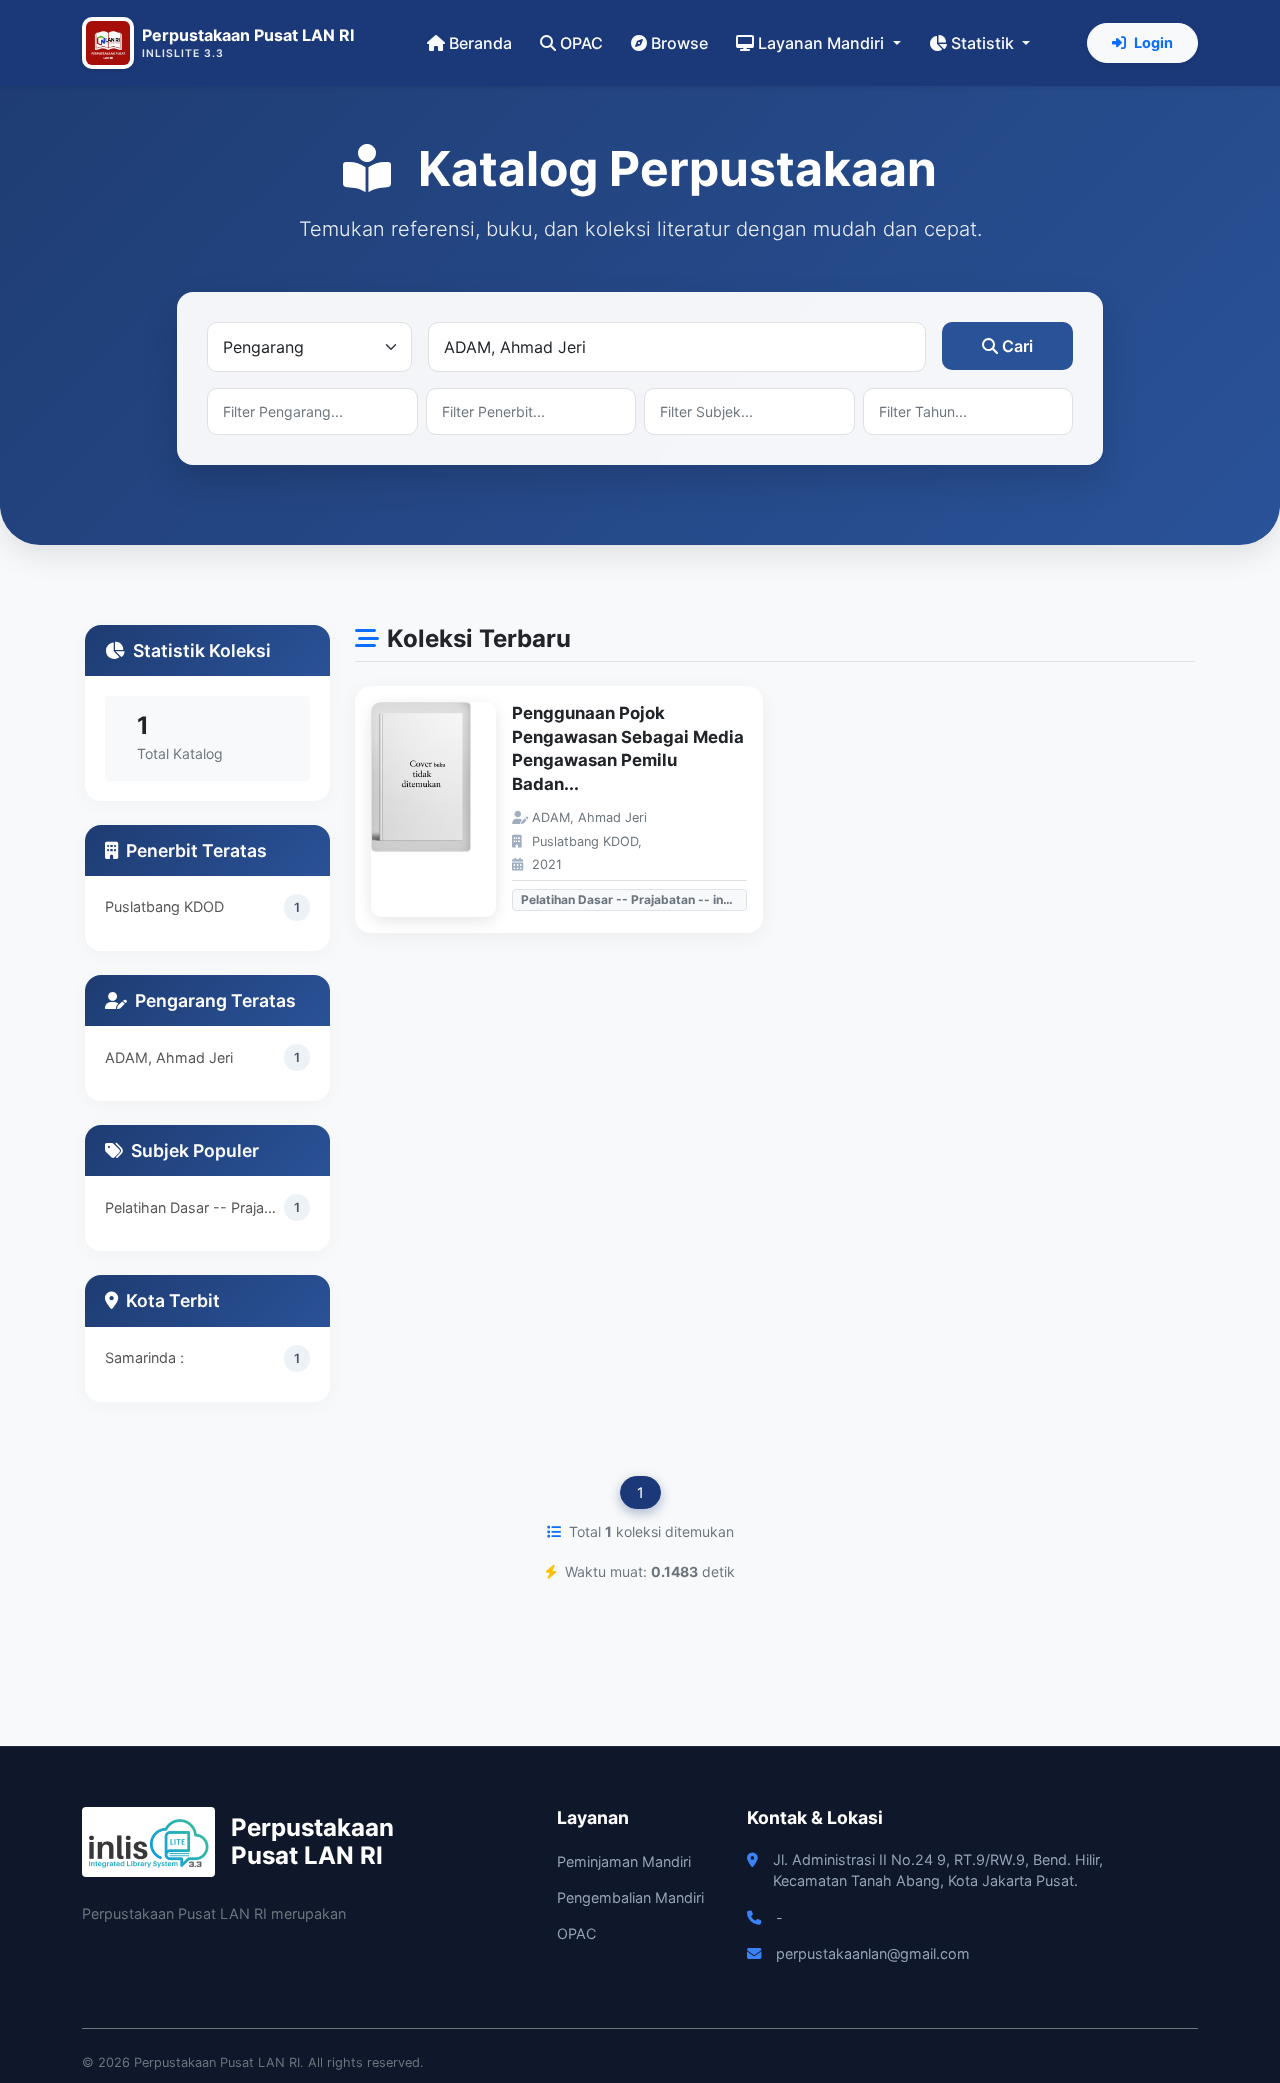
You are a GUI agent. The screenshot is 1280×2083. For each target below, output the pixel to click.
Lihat (444, 809)
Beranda (480, 43)
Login (1153, 42)
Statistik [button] (984, 43)
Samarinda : (144, 1357)
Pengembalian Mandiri (630, 1897)
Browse (679, 43)
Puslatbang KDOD (164, 906)
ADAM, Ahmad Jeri (169, 1057)
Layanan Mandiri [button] (823, 43)
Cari (1017, 346)
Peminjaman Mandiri (624, 1861)
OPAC (581, 43)
